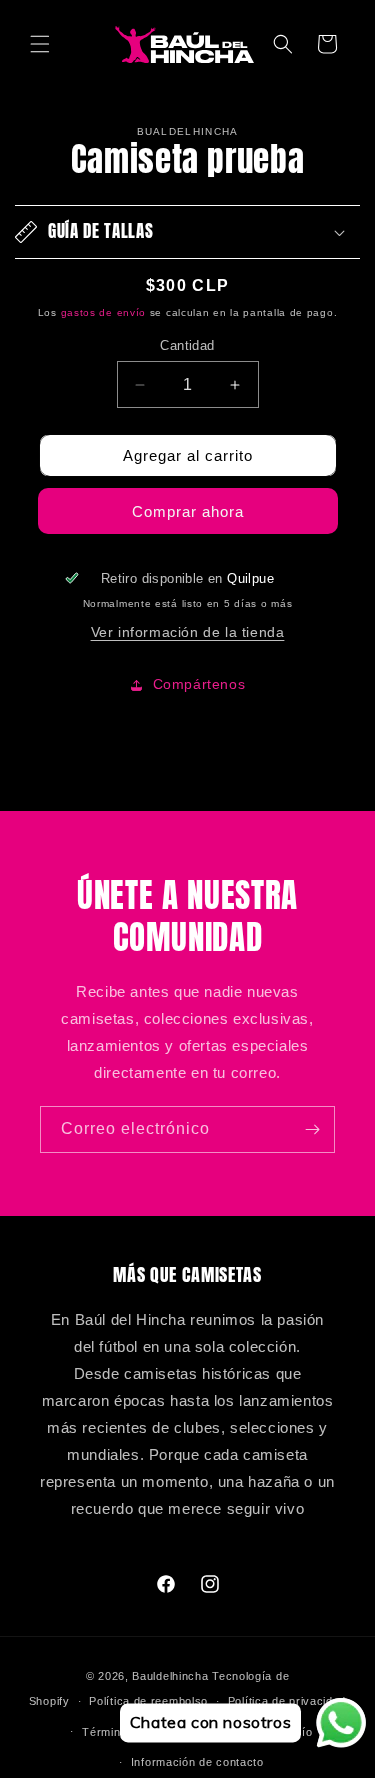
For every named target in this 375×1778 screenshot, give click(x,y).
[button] (40, 44)
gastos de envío (104, 312)
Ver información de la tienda (188, 632)
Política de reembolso (148, 1701)
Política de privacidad (287, 1701)
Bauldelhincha (170, 1676)
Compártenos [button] (199, 684)
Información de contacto (197, 1762)
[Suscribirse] (312, 1129)
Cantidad (187, 345)
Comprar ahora (188, 511)
